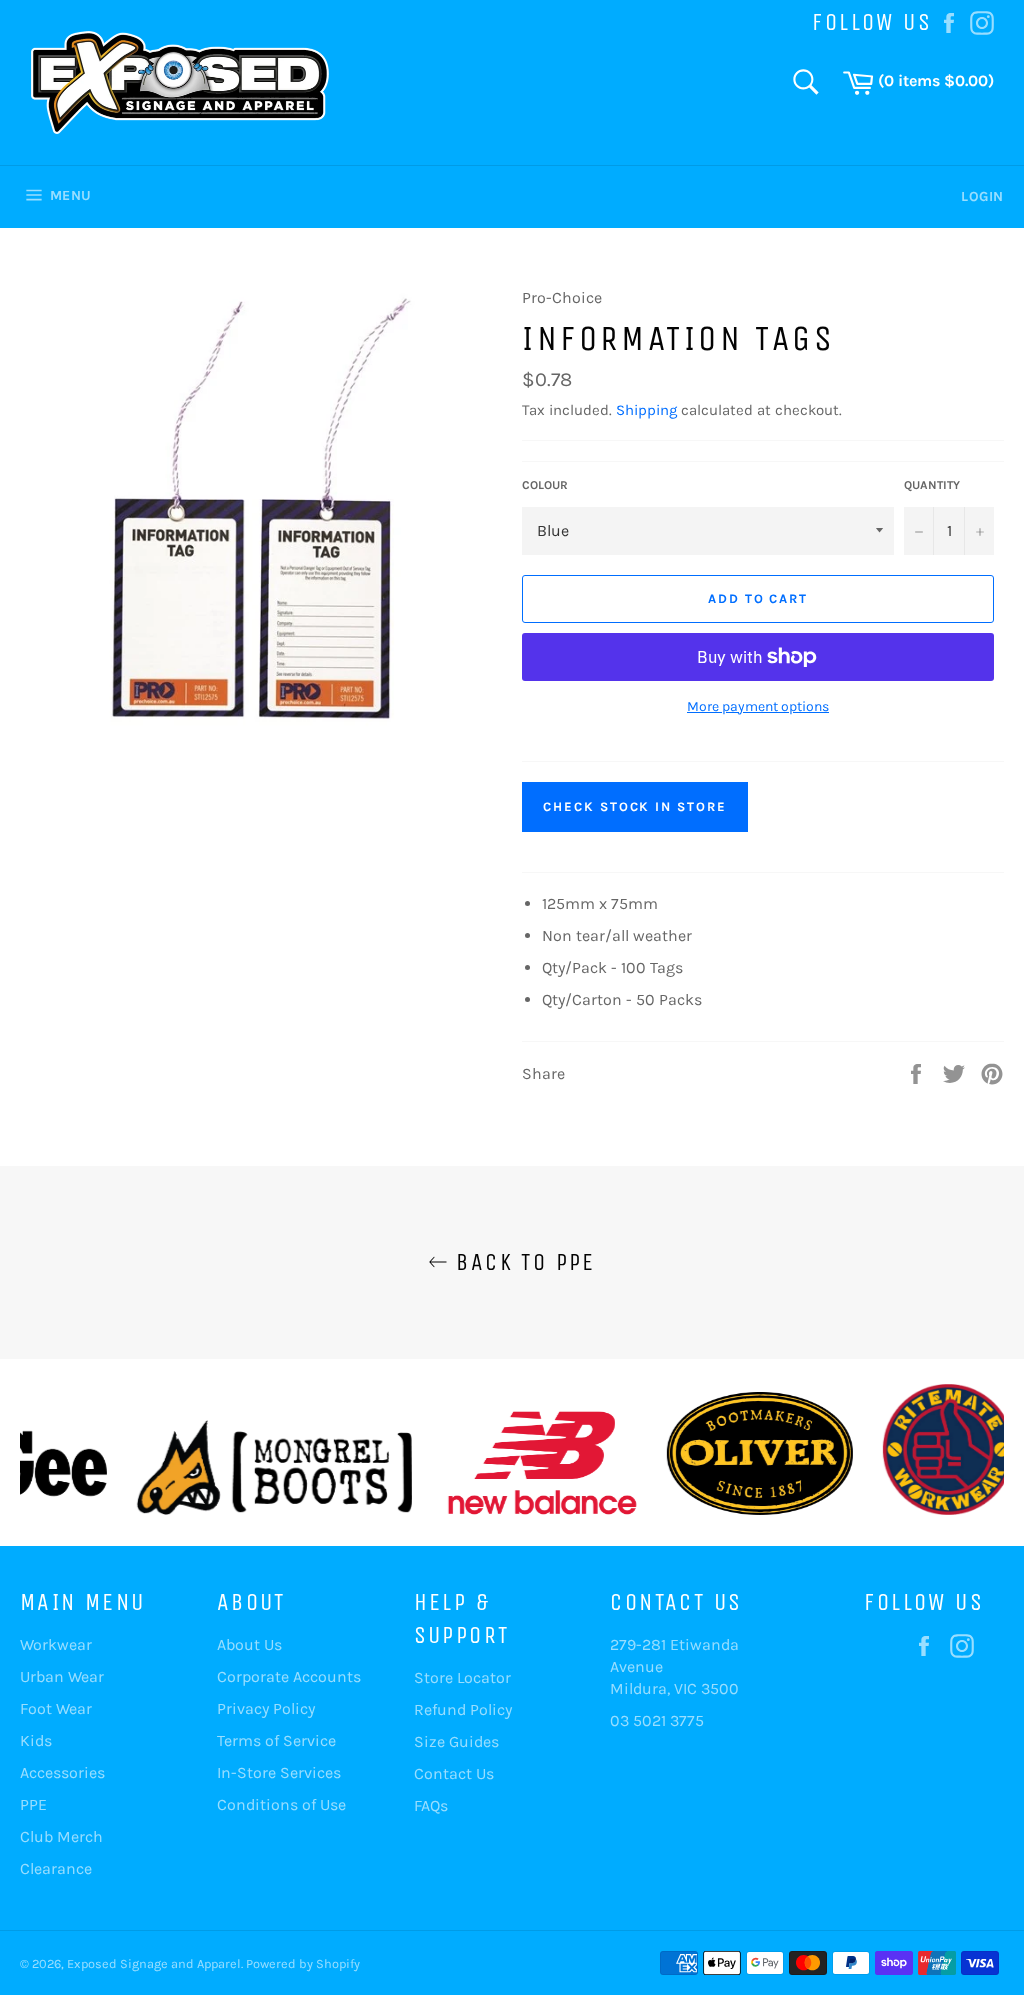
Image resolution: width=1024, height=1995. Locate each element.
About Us (249, 1644)
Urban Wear (62, 1676)
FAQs (431, 1805)
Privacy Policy (266, 1708)
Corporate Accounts (289, 1676)
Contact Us (454, 1773)
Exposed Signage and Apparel (154, 1963)
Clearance (56, 1868)
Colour (545, 485)
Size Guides (456, 1741)
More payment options (758, 706)
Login (982, 196)
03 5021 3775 (657, 1720)
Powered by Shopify (303, 1963)
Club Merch (61, 1836)
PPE (33, 1804)
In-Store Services (279, 1772)
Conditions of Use (281, 1804)
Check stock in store (635, 806)
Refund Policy (463, 1709)
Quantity (932, 485)
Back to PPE (522, 1262)
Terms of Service (276, 1740)
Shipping (646, 410)
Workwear (56, 1644)
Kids (36, 1740)
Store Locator (462, 1677)
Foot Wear (56, 1708)
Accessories (62, 1772)
